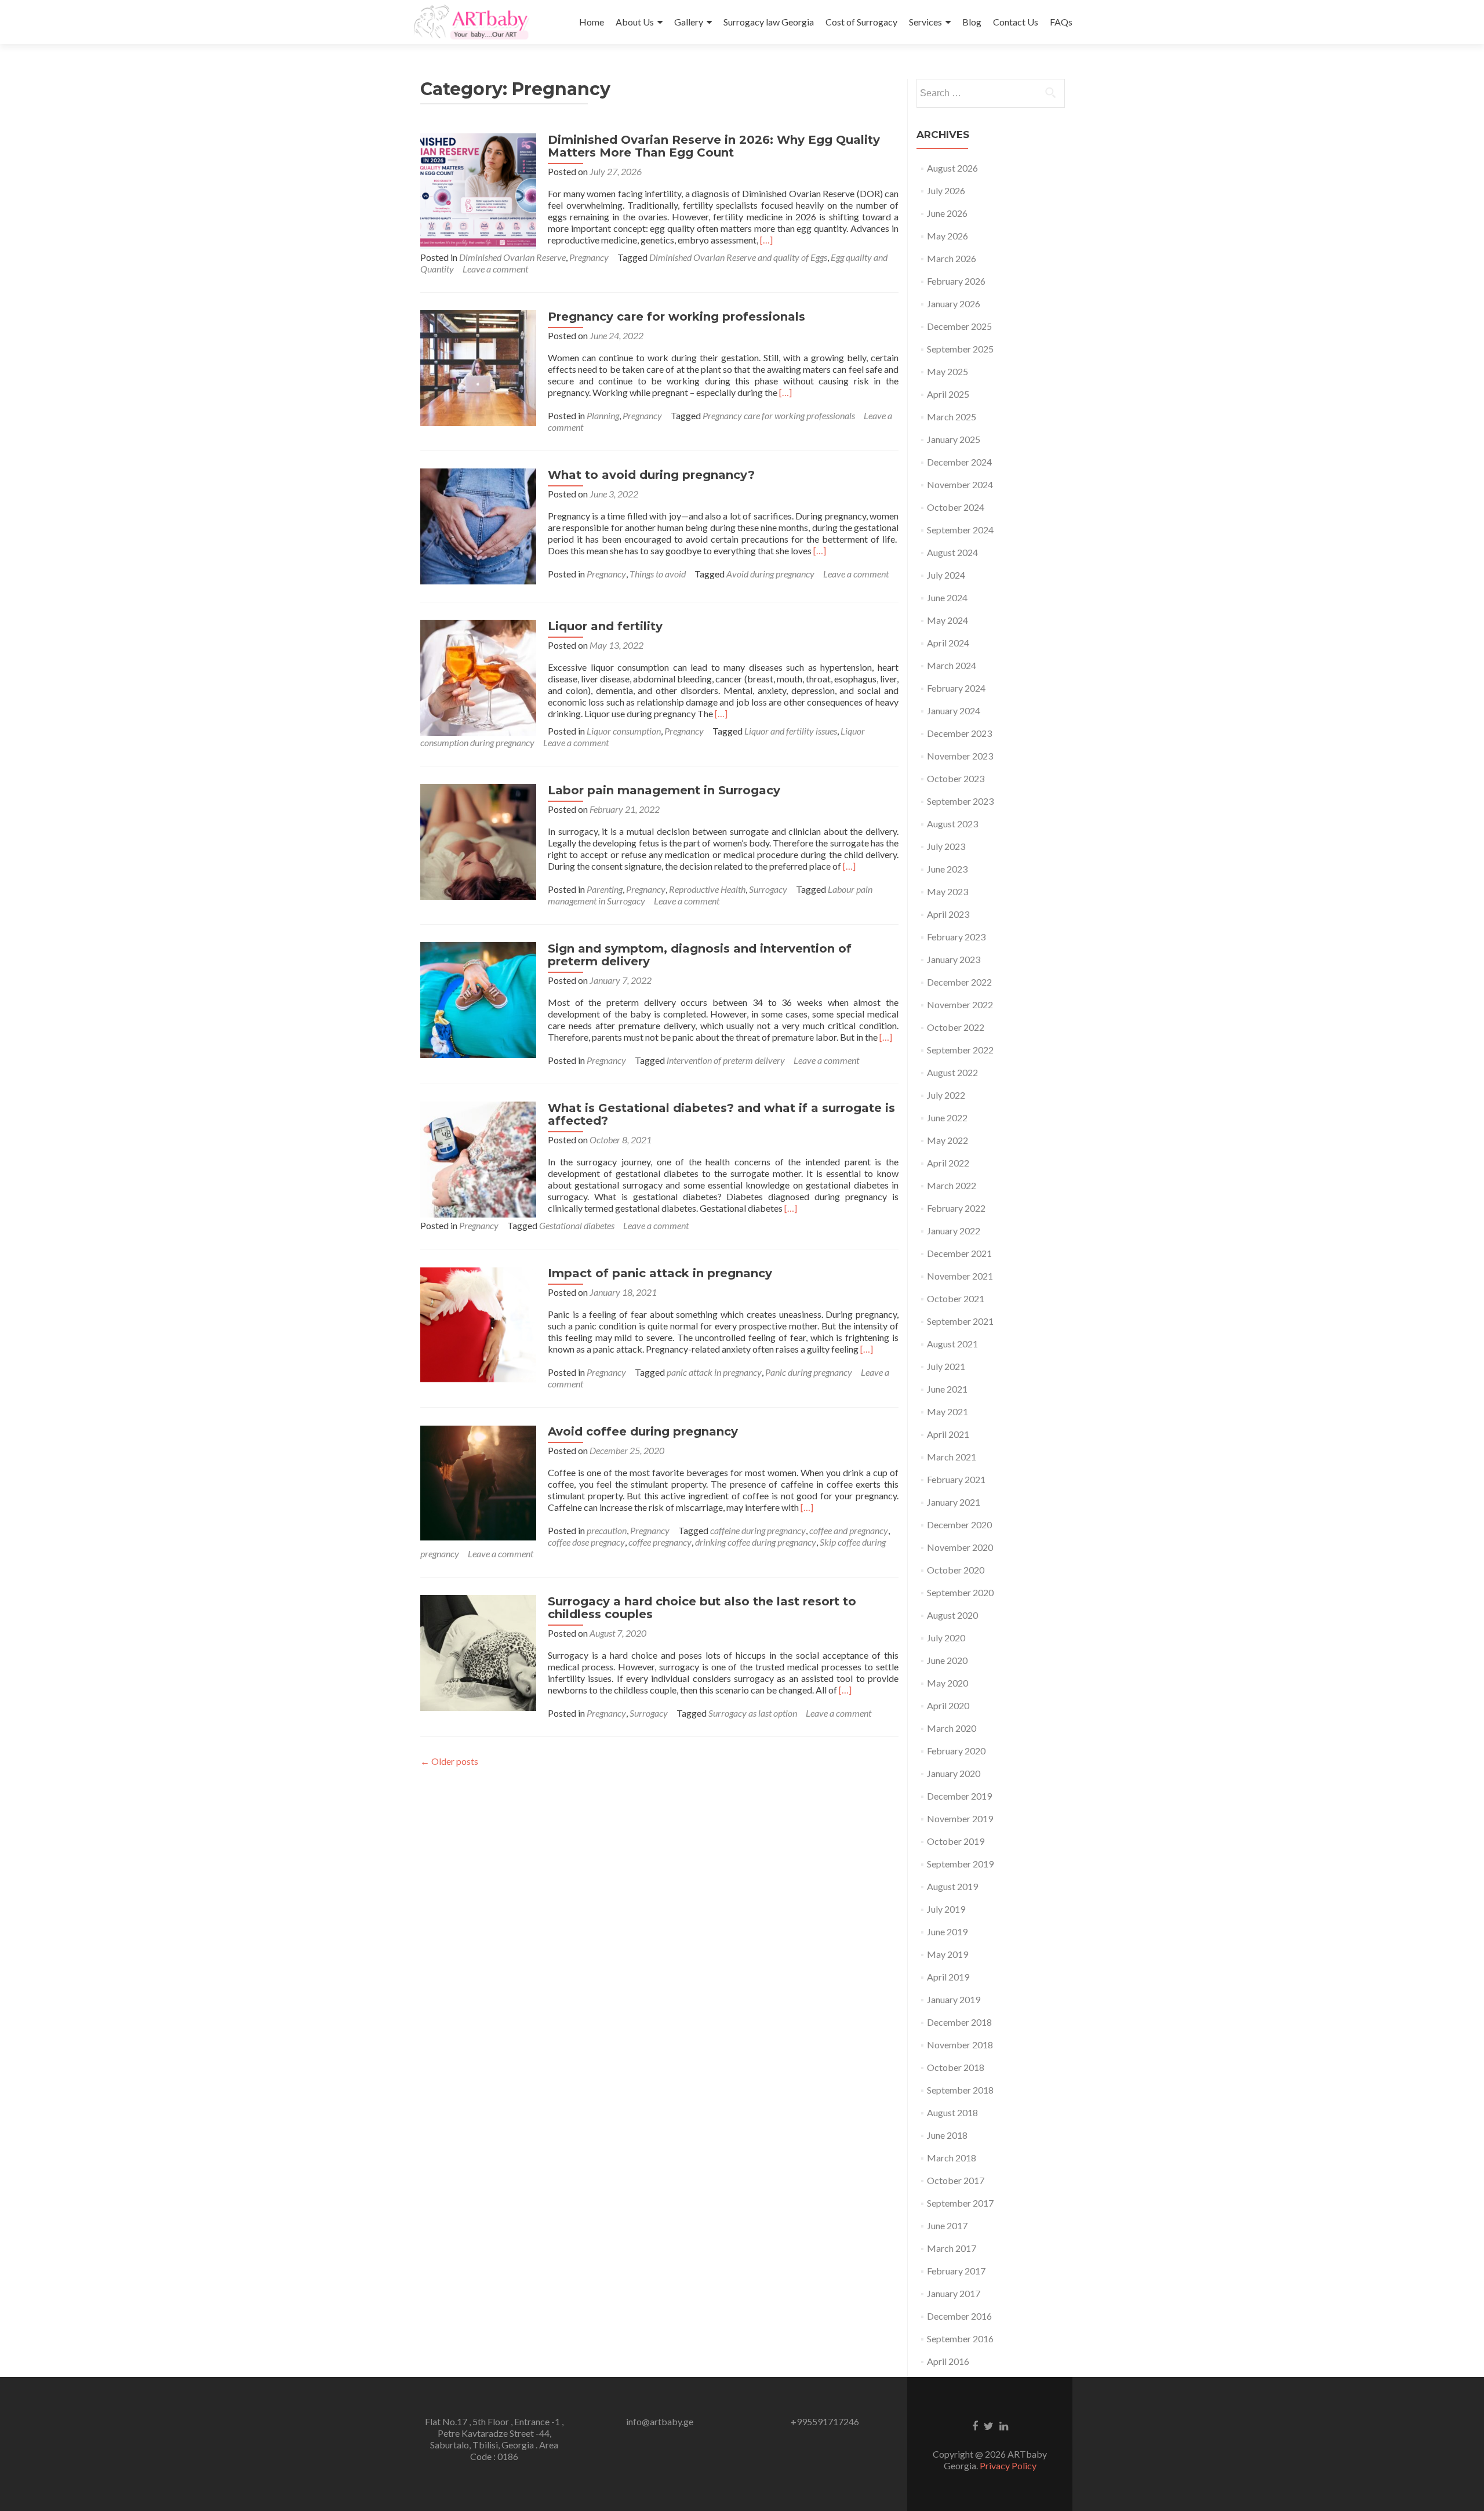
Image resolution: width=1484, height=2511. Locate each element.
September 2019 (960, 1864)
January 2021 (954, 1502)
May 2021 (947, 1411)
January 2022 (954, 1231)
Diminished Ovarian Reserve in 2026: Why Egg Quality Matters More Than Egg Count (714, 146)
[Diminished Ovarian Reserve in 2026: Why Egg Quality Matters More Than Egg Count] (478, 190)
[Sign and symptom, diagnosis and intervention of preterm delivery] (478, 999)
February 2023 (956, 937)
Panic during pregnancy (809, 1372)
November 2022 (960, 1004)
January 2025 (954, 439)
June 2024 (947, 597)
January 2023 (954, 959)
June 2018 (947, 2135)
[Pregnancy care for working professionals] (478, 367)
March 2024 (952, 665)
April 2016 (948, 2361)
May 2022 (947, 1140)
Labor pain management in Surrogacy (664, 790)
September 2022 (960, 1050)
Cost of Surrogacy (861, 22)
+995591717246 (825, 2421)
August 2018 (952, 2112)
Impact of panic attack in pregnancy (660, 1273)
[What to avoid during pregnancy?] (478, 525)
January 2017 (954, 2293)
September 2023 (960, 801)
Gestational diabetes (577, 1225)
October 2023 (956, 778)
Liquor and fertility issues (791, 731)
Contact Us (1016, 22)
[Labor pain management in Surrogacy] (478, 840)
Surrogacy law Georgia (769, 22)
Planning (603, 415)
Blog (972, 22)
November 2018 (960, 2045)
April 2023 (948, 914)
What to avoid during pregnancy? (651, 475)
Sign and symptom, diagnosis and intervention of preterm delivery (700, 955)
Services (925, 22)
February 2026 (956, 281)
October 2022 (956, 1027)
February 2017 (956, 2271)
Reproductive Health (707, 889)
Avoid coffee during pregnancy (643, 1431)
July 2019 (946, 1909)
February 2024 (956, 688)
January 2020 (954, 1773)
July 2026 (946, 190)
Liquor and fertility (605, 626)
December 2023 (959, 733)
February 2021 (956, 1479)
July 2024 (946, 575)
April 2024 (948, 643)
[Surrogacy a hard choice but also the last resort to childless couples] (478, 1651)
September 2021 (960, 1321)
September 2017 (960, 2203)
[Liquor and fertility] (478, 676)
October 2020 (956, 1570)
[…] (766, 240)
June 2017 (947, 2225)
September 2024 (960, 530)
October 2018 (956, 2067)
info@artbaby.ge (660, 2421)
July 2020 (946, 1638)
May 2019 (947, 1954)
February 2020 (956, 1751)
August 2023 (952, 824)
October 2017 (956, 2180)
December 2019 (959, 1796)
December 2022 (959, 982)
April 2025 (948, 394)
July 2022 (946, 1095)
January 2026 (954, 304)
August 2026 (952, 168)
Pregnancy (589, 257)
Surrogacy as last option (753, 1713)
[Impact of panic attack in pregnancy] (478, 1323)
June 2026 (947, 213)
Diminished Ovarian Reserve (512, 257)
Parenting (605, 889)
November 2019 (960, 1818)
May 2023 (947, 891)
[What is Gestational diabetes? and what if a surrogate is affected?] (478, 1158)
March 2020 (952, 1728)
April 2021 (948, 1434)
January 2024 (954, 711)
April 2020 (948, 1705)
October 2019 (956, 1841)
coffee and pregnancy (849, 1530)
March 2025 (952, 417)
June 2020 (947, 1660)
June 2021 (947, 1389)
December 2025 (959, 326)
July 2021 (946, 1366)
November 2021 (960, 1276)
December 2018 (959, 2022)
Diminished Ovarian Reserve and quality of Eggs (738, 257)
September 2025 (960, 349)
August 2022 (952, 1072)
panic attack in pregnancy (714, 1372)
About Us (635, 22)
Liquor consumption (624, 731)
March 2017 (952, 2248)
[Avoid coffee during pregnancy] (478, 1482)
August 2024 (952, 552)
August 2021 (952, 1344)
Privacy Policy (1008, 2465)
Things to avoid (658, 574)
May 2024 (947, 620)
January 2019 (954, 1999)
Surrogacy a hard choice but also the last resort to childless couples (702, 1608)
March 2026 (952, 258)
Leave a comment (495, 269)
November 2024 (960, 484)
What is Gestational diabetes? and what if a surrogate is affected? (721, 1114)
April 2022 (948, 1163)
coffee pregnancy (660, 1542)
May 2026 (947, 236)
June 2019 (947, 1932)
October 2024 (956, 507)
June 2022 (947, 1118)
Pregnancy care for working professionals (676, 317)
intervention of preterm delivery (726, 1060)
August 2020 (952, 1615)
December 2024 (959, 462)
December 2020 (959, 1525)
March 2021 (952, 1457)
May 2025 (947, 371)
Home (592, 22)
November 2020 (960, 1547)
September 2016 (960, 2339)
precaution (607, 1530)
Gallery (689, 22)
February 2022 (956, 1208)
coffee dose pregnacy (586, 1542)
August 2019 (952, 1886)
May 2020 (947, 1683)
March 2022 (952, 1185)
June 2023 (947, 869)
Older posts (449, 1761)
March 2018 (952, 2158)
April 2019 (948, 1977)
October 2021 (956, 1298)
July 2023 (946, 846)
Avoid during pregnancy (770, 574)
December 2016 (959, 2316)
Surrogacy (768, 889)
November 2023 (960, 756)
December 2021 (959, 1253)
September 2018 (960, 2090)
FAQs (1061, 22)
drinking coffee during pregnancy (756, 1542)
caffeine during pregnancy (758, 1530)
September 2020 (960, 1592)
